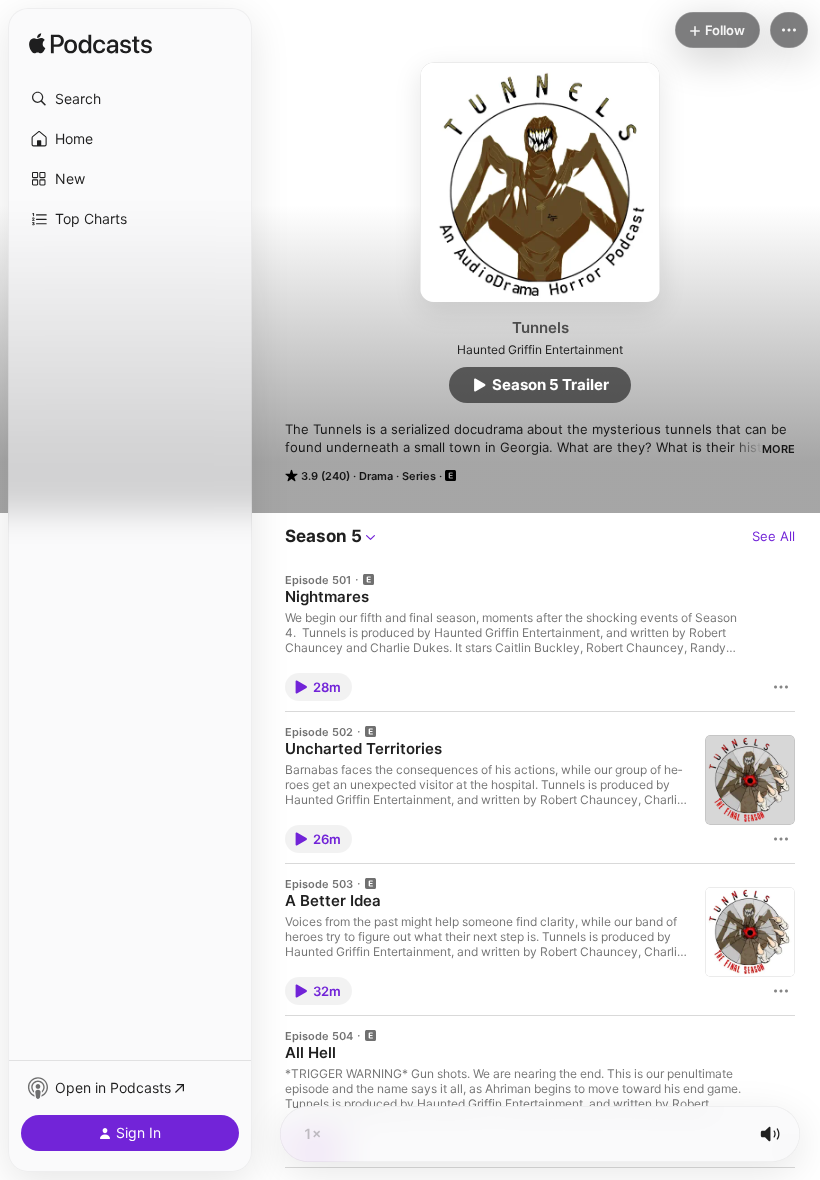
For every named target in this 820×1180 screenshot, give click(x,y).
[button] (130, 99)
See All (773, 536)
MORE (778, 449)
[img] (90, 45)
